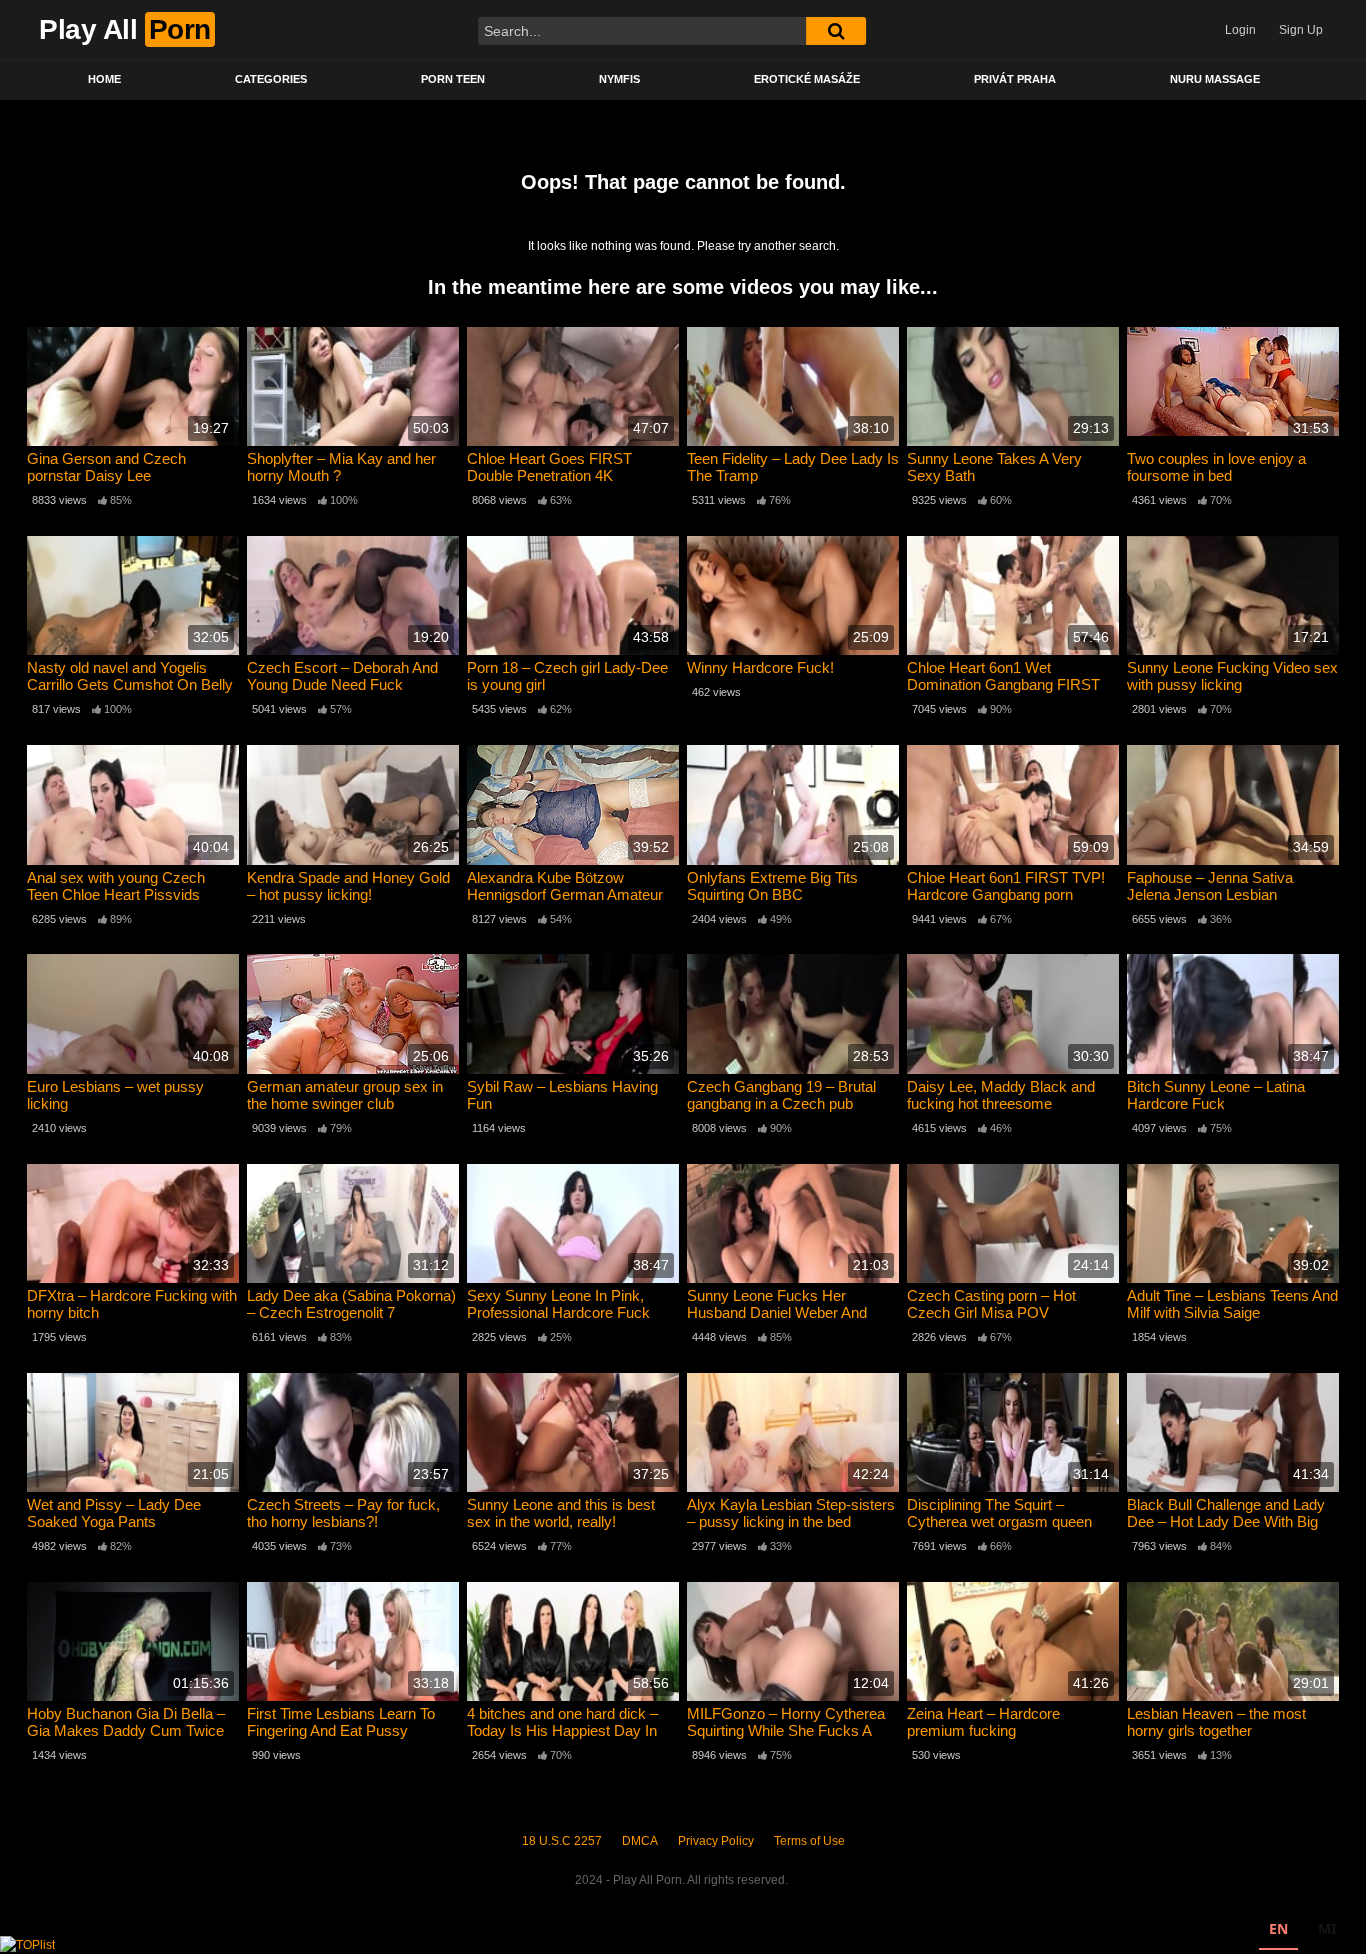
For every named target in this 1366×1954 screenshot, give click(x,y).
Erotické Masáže (807, 79)
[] (836, 31)
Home (104, 79)
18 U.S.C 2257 (562, 1841)
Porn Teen (453, 79)
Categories (271, 79)
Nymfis (619, 79)
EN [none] (1278, 1928)
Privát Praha (1015, 79)
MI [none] (1327, 1928)
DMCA (640, 1841)
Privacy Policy (716, 1841)
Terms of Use (809, 1841)
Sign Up (1301, 30)
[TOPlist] (27, 1944)
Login (1240, 30)
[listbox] (1302, 1931)
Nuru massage (1215, 79)
